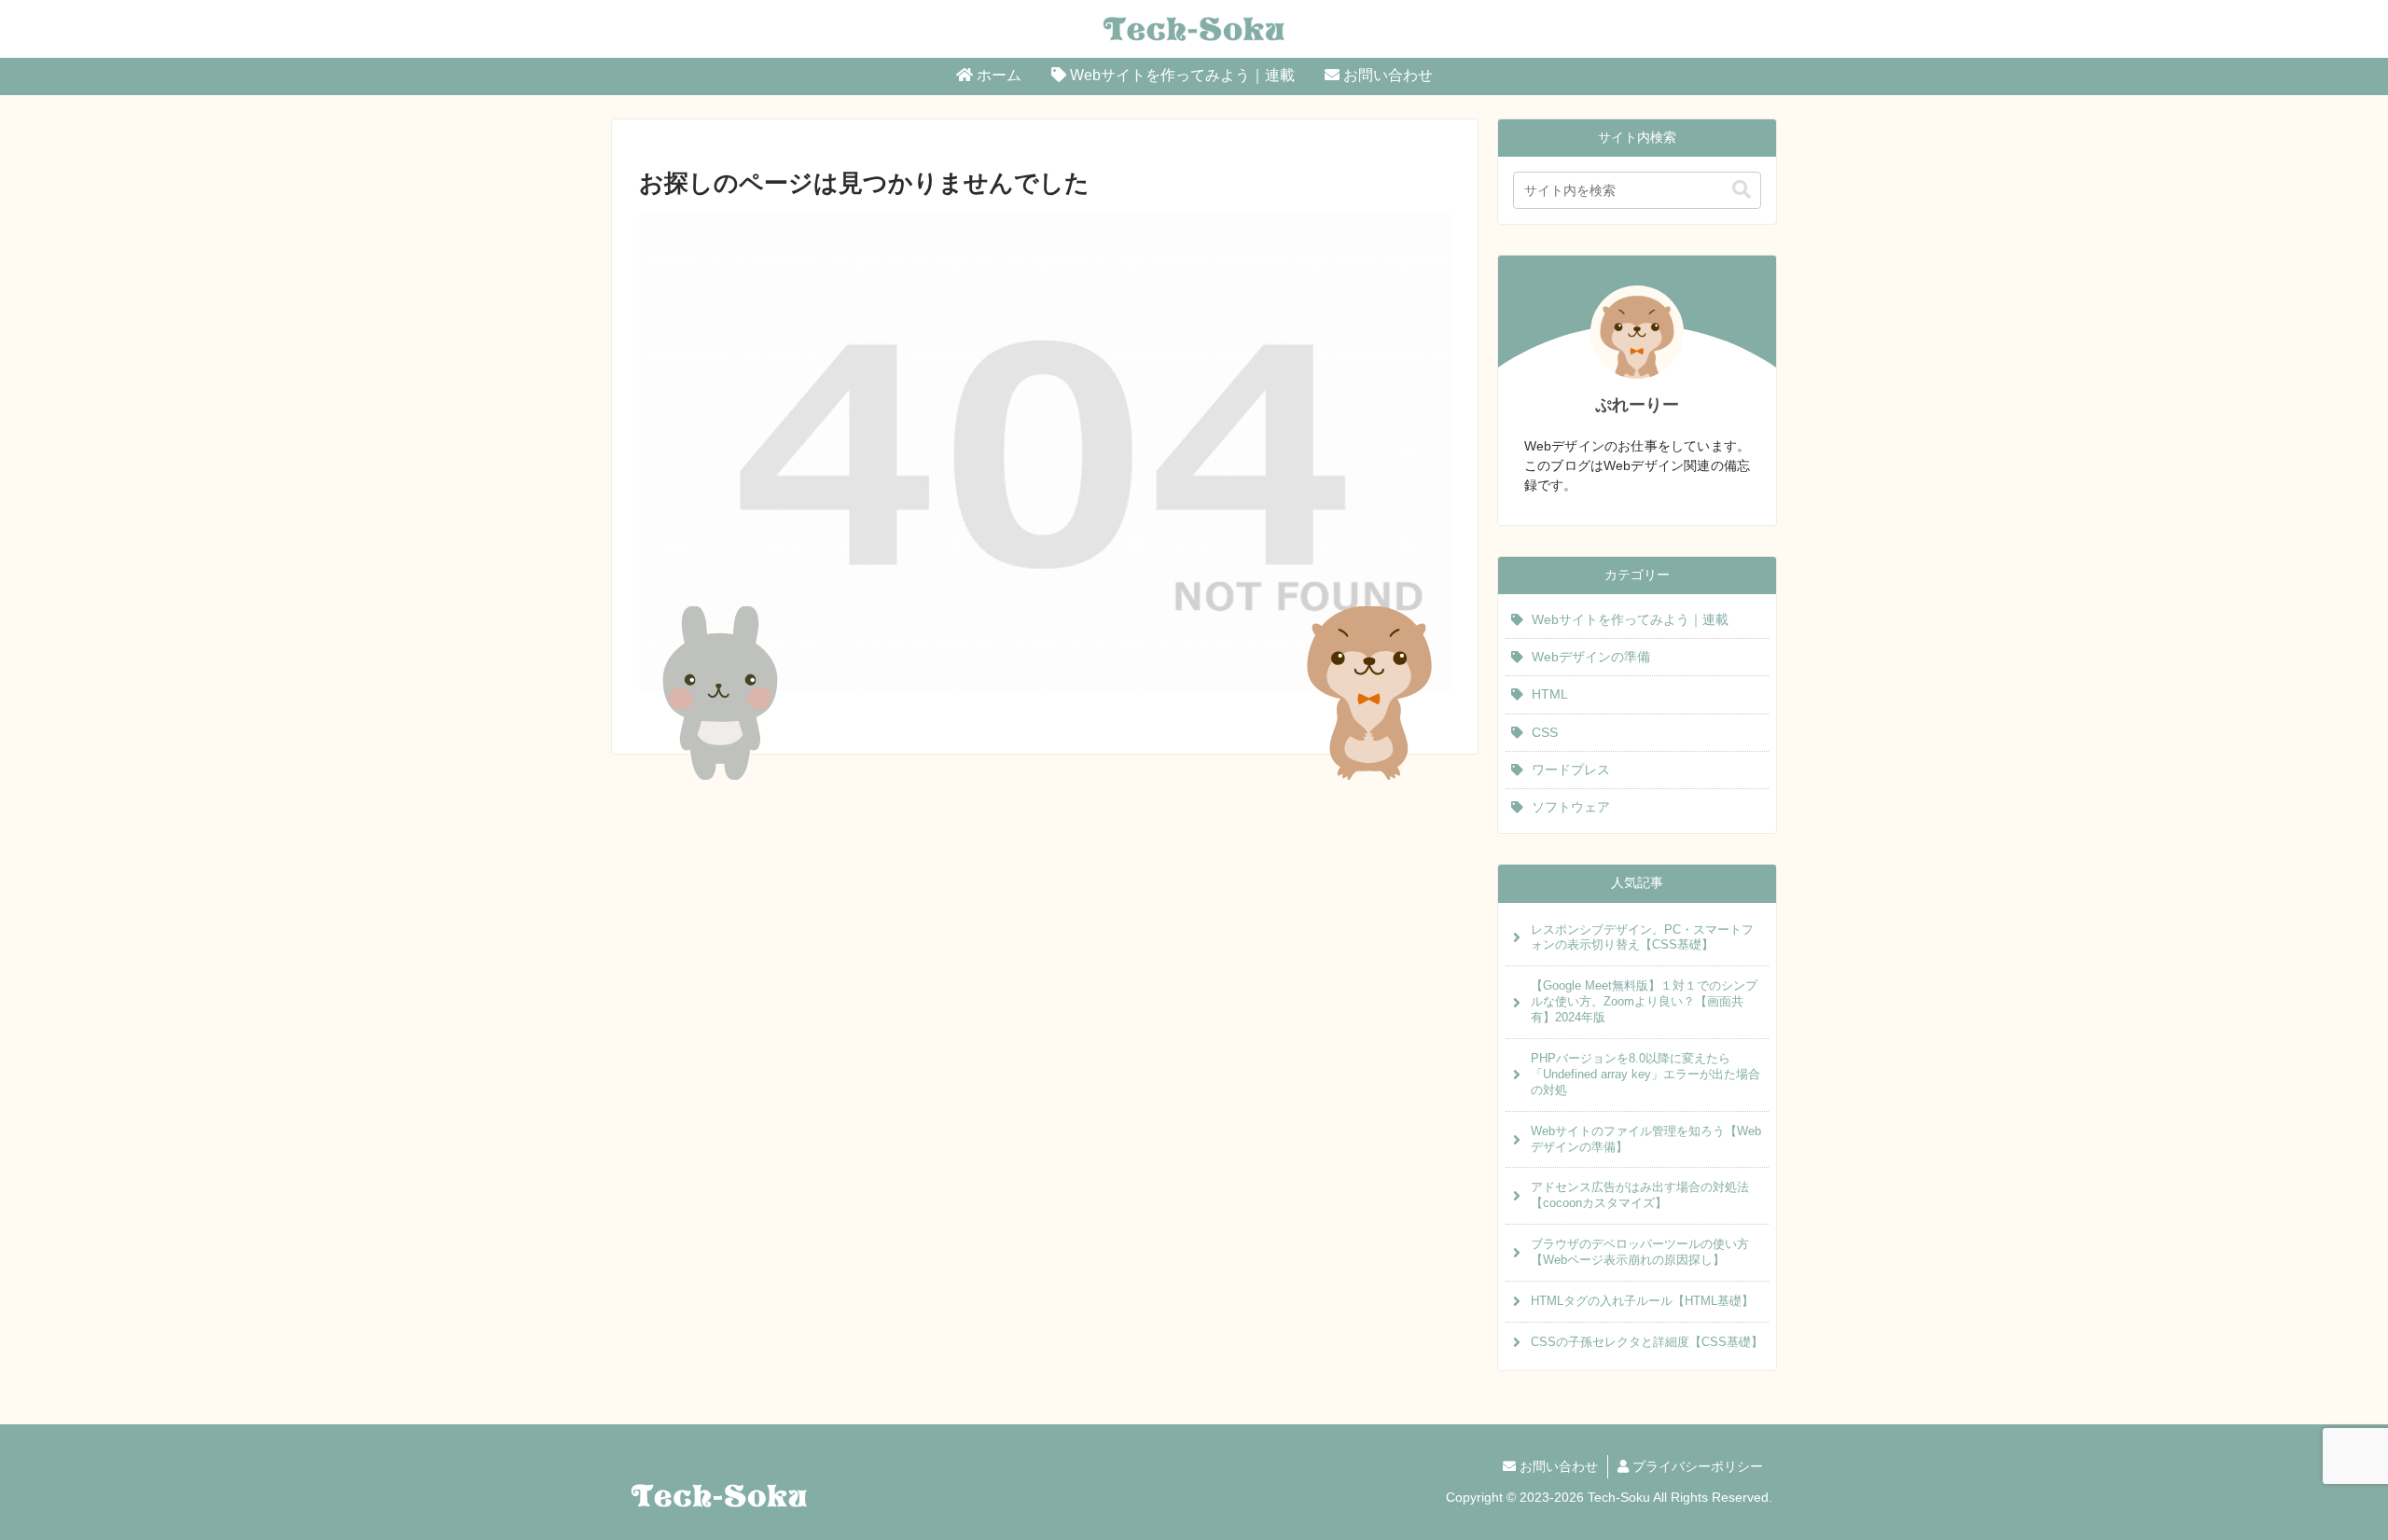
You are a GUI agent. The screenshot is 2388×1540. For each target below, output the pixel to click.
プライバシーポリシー (1696, 1466)
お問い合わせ (1557, 1466)
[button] (1742, 190)
